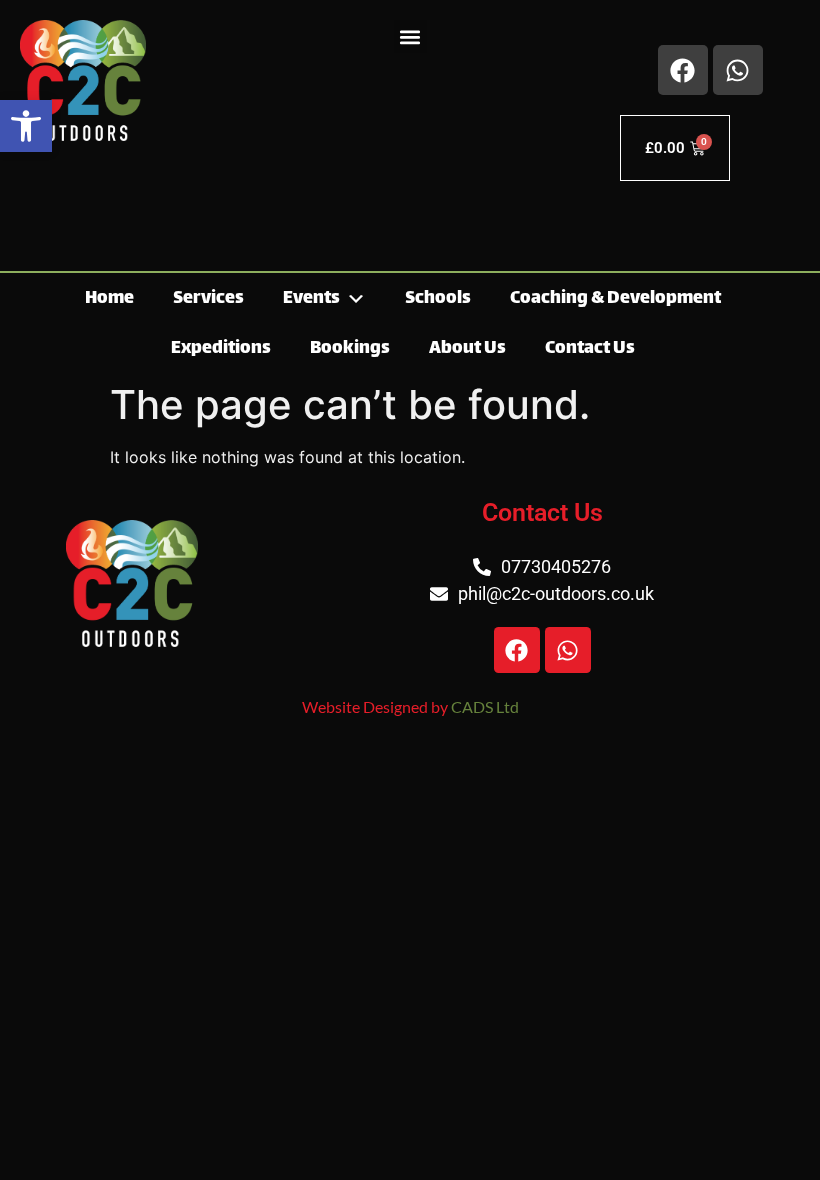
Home (109, 299)
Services (208, 299)
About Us (467, 349)
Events (311, 299)
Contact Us (590, 349)
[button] (26, 126)
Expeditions (221, 349)
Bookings (350, 349)
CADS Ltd (485, 706)
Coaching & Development (615, 299)
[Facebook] (683, 70)
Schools (438, 299)
